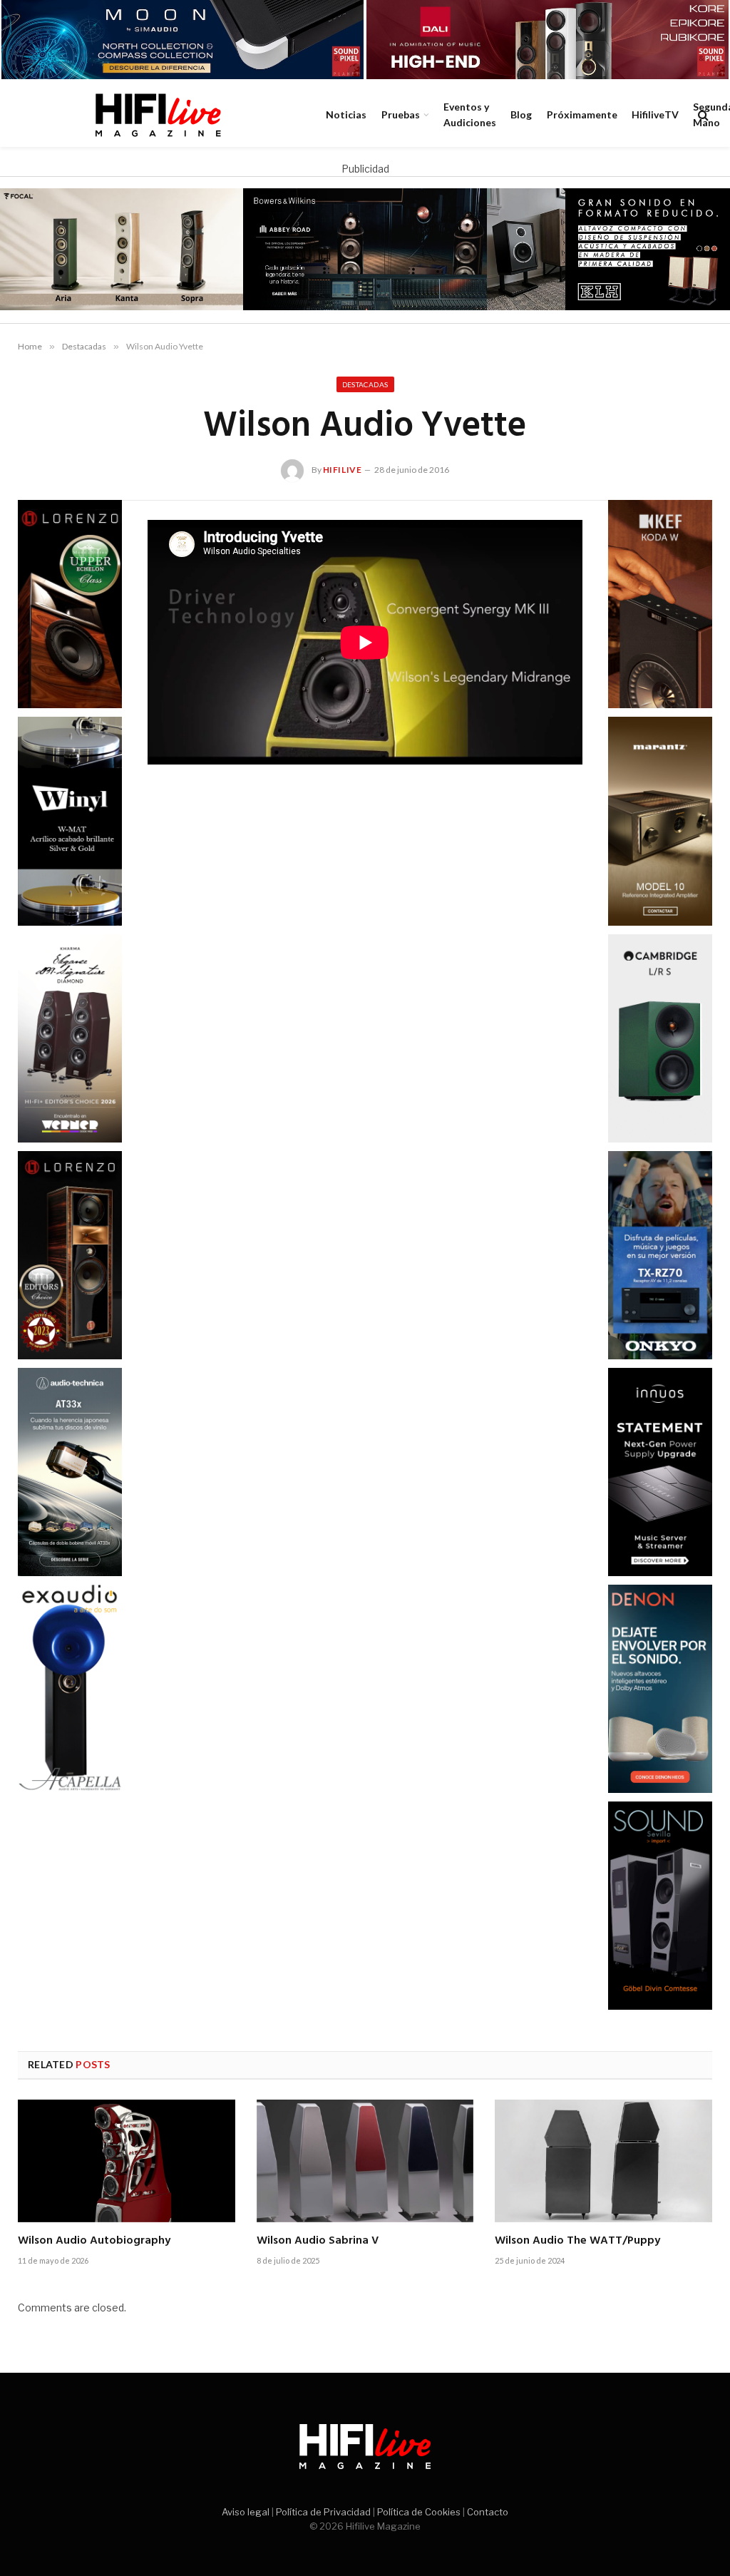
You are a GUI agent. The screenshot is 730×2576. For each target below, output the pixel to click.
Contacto (488, 2512)
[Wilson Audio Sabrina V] (365, 2161)
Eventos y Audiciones (470, 114)
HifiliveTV (655, 114)
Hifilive (343, 470)
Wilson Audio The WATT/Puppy (577, 2242)
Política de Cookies (419, 2512)
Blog (521, 114)
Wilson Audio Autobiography (94, 2242)
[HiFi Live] (158, 115)
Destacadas (365, 384)
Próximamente (582, 114)
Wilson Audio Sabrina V (318, 2242)
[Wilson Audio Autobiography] (127, 2161)
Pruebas (401, 114)
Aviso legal (246, 2512)
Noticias (346, 114)
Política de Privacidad (323, 2512)
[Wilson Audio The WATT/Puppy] (603, 2161)
